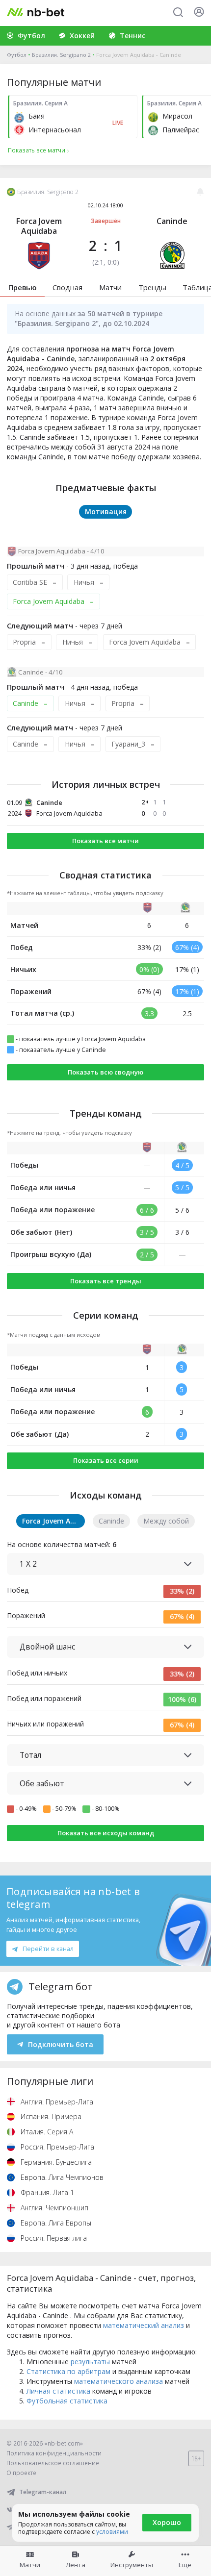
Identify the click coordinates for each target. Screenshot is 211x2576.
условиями (112, 2532)
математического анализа (119, 2381)
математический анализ (144, 2325)
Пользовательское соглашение (53, 2463)
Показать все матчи (105, 841)
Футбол (17, 55)
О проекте (21, 2473)
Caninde (172, 221)
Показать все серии (106, 1460)
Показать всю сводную (105, 1072)
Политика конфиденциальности (54, 2453)
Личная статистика (58, 2391)
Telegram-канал (43, 2492)
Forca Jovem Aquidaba (39, 226)
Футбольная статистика (67, 2401)
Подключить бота (61, 2044)
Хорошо (167, 2522)
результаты (90, 2362)
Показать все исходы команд (106, 1833)
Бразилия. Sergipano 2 (61, 55)
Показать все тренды (106, 1281)
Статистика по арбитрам (68, 2371)
